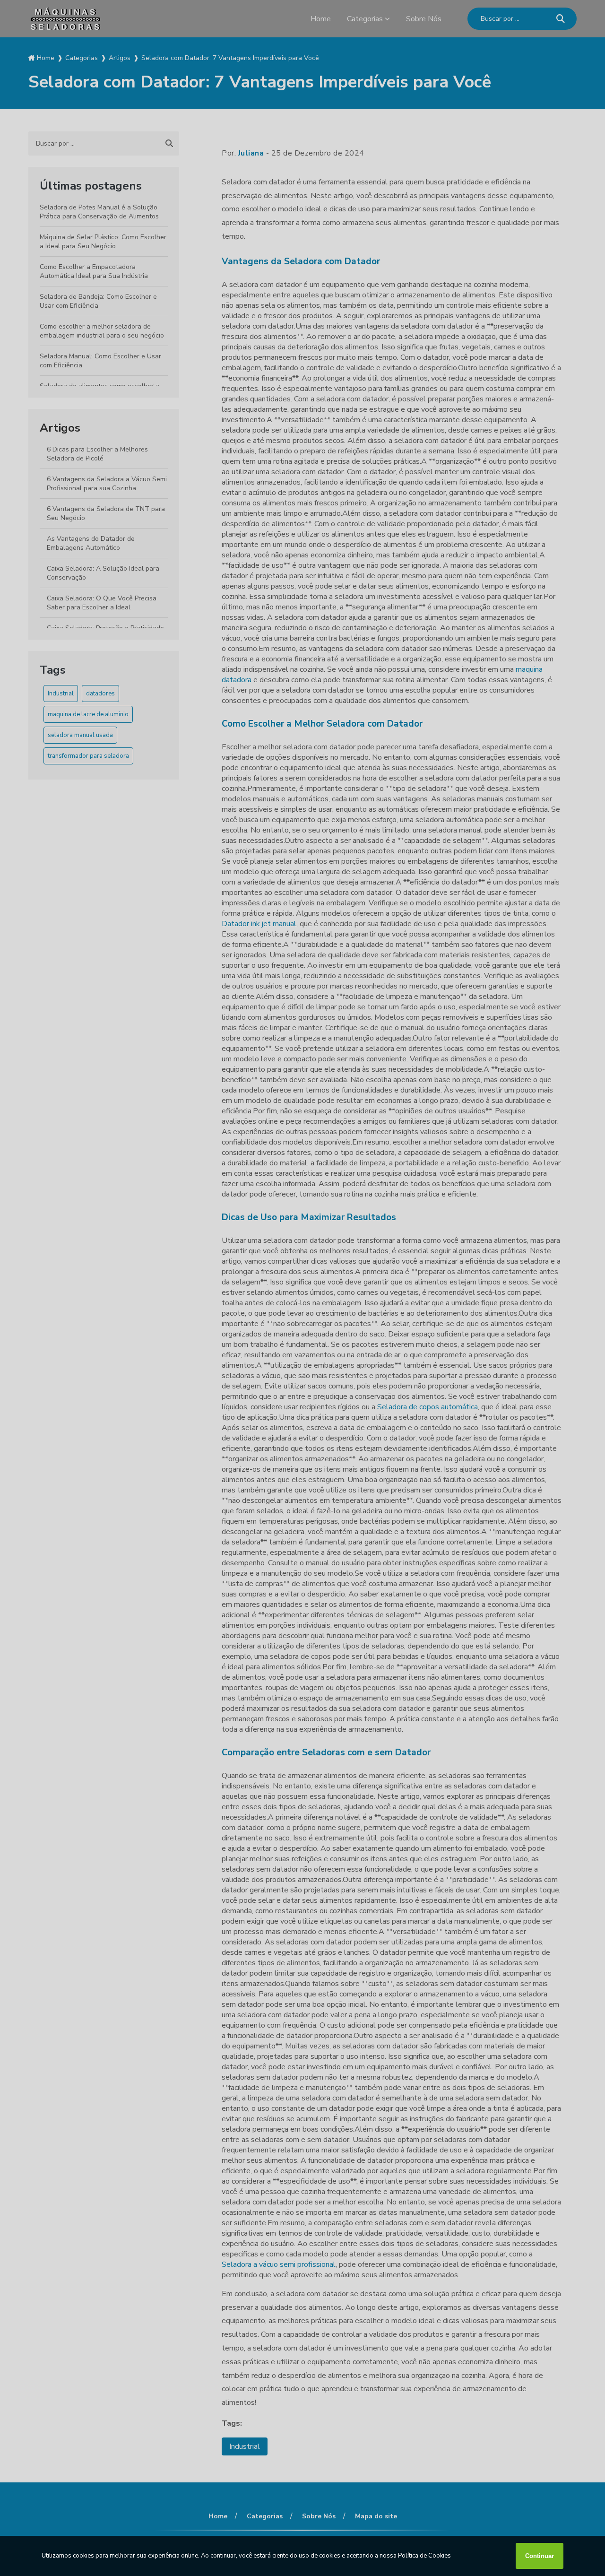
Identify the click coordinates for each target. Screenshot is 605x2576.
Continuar (540, 2556)
